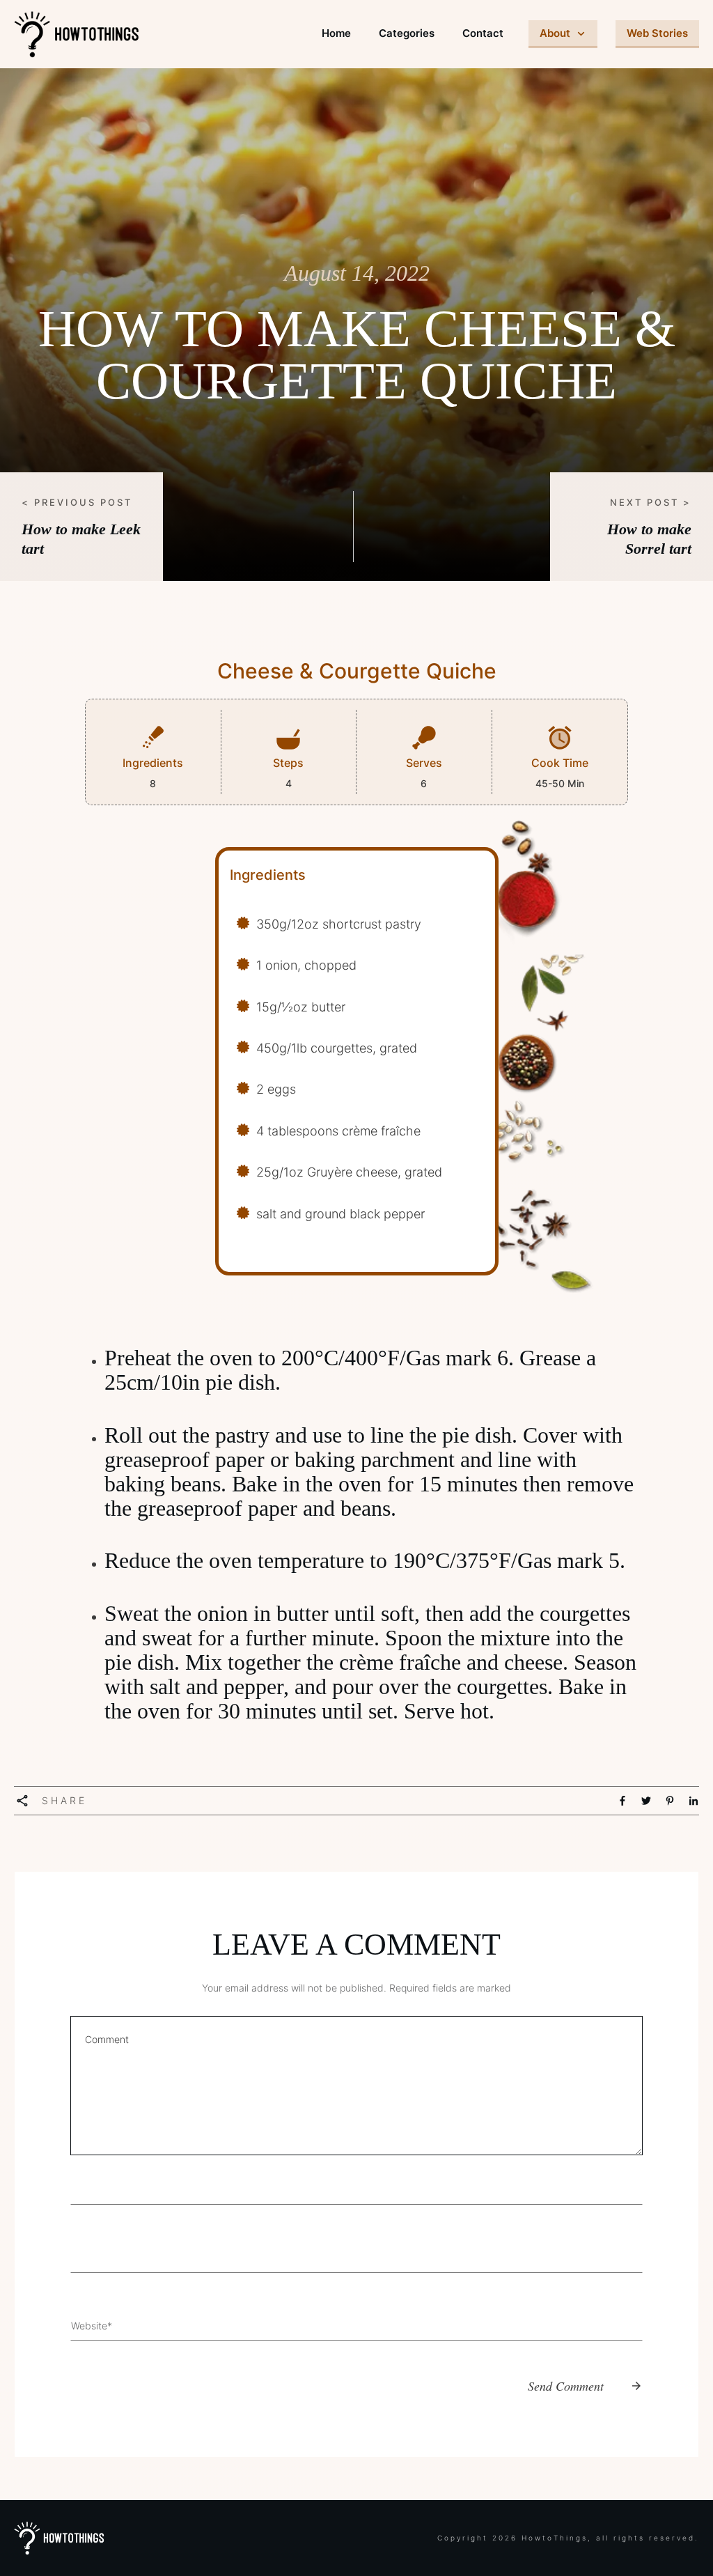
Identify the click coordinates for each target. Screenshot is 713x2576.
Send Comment (566, 2386)
